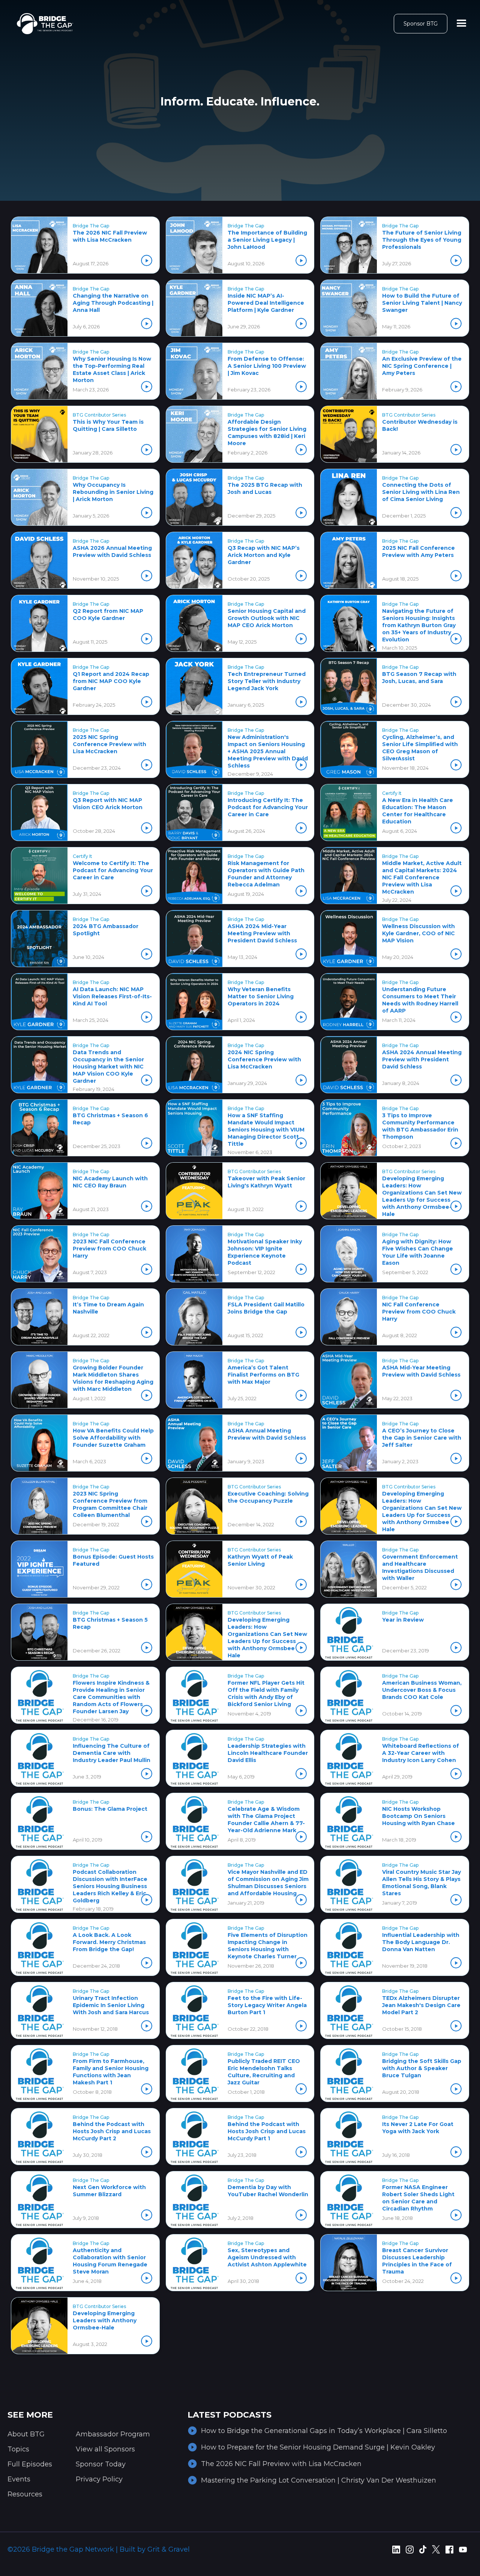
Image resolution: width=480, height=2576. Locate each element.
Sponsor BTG (421, 24)
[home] (45, 24)
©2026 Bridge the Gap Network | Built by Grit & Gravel (99, 2549)
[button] (462, 24)
